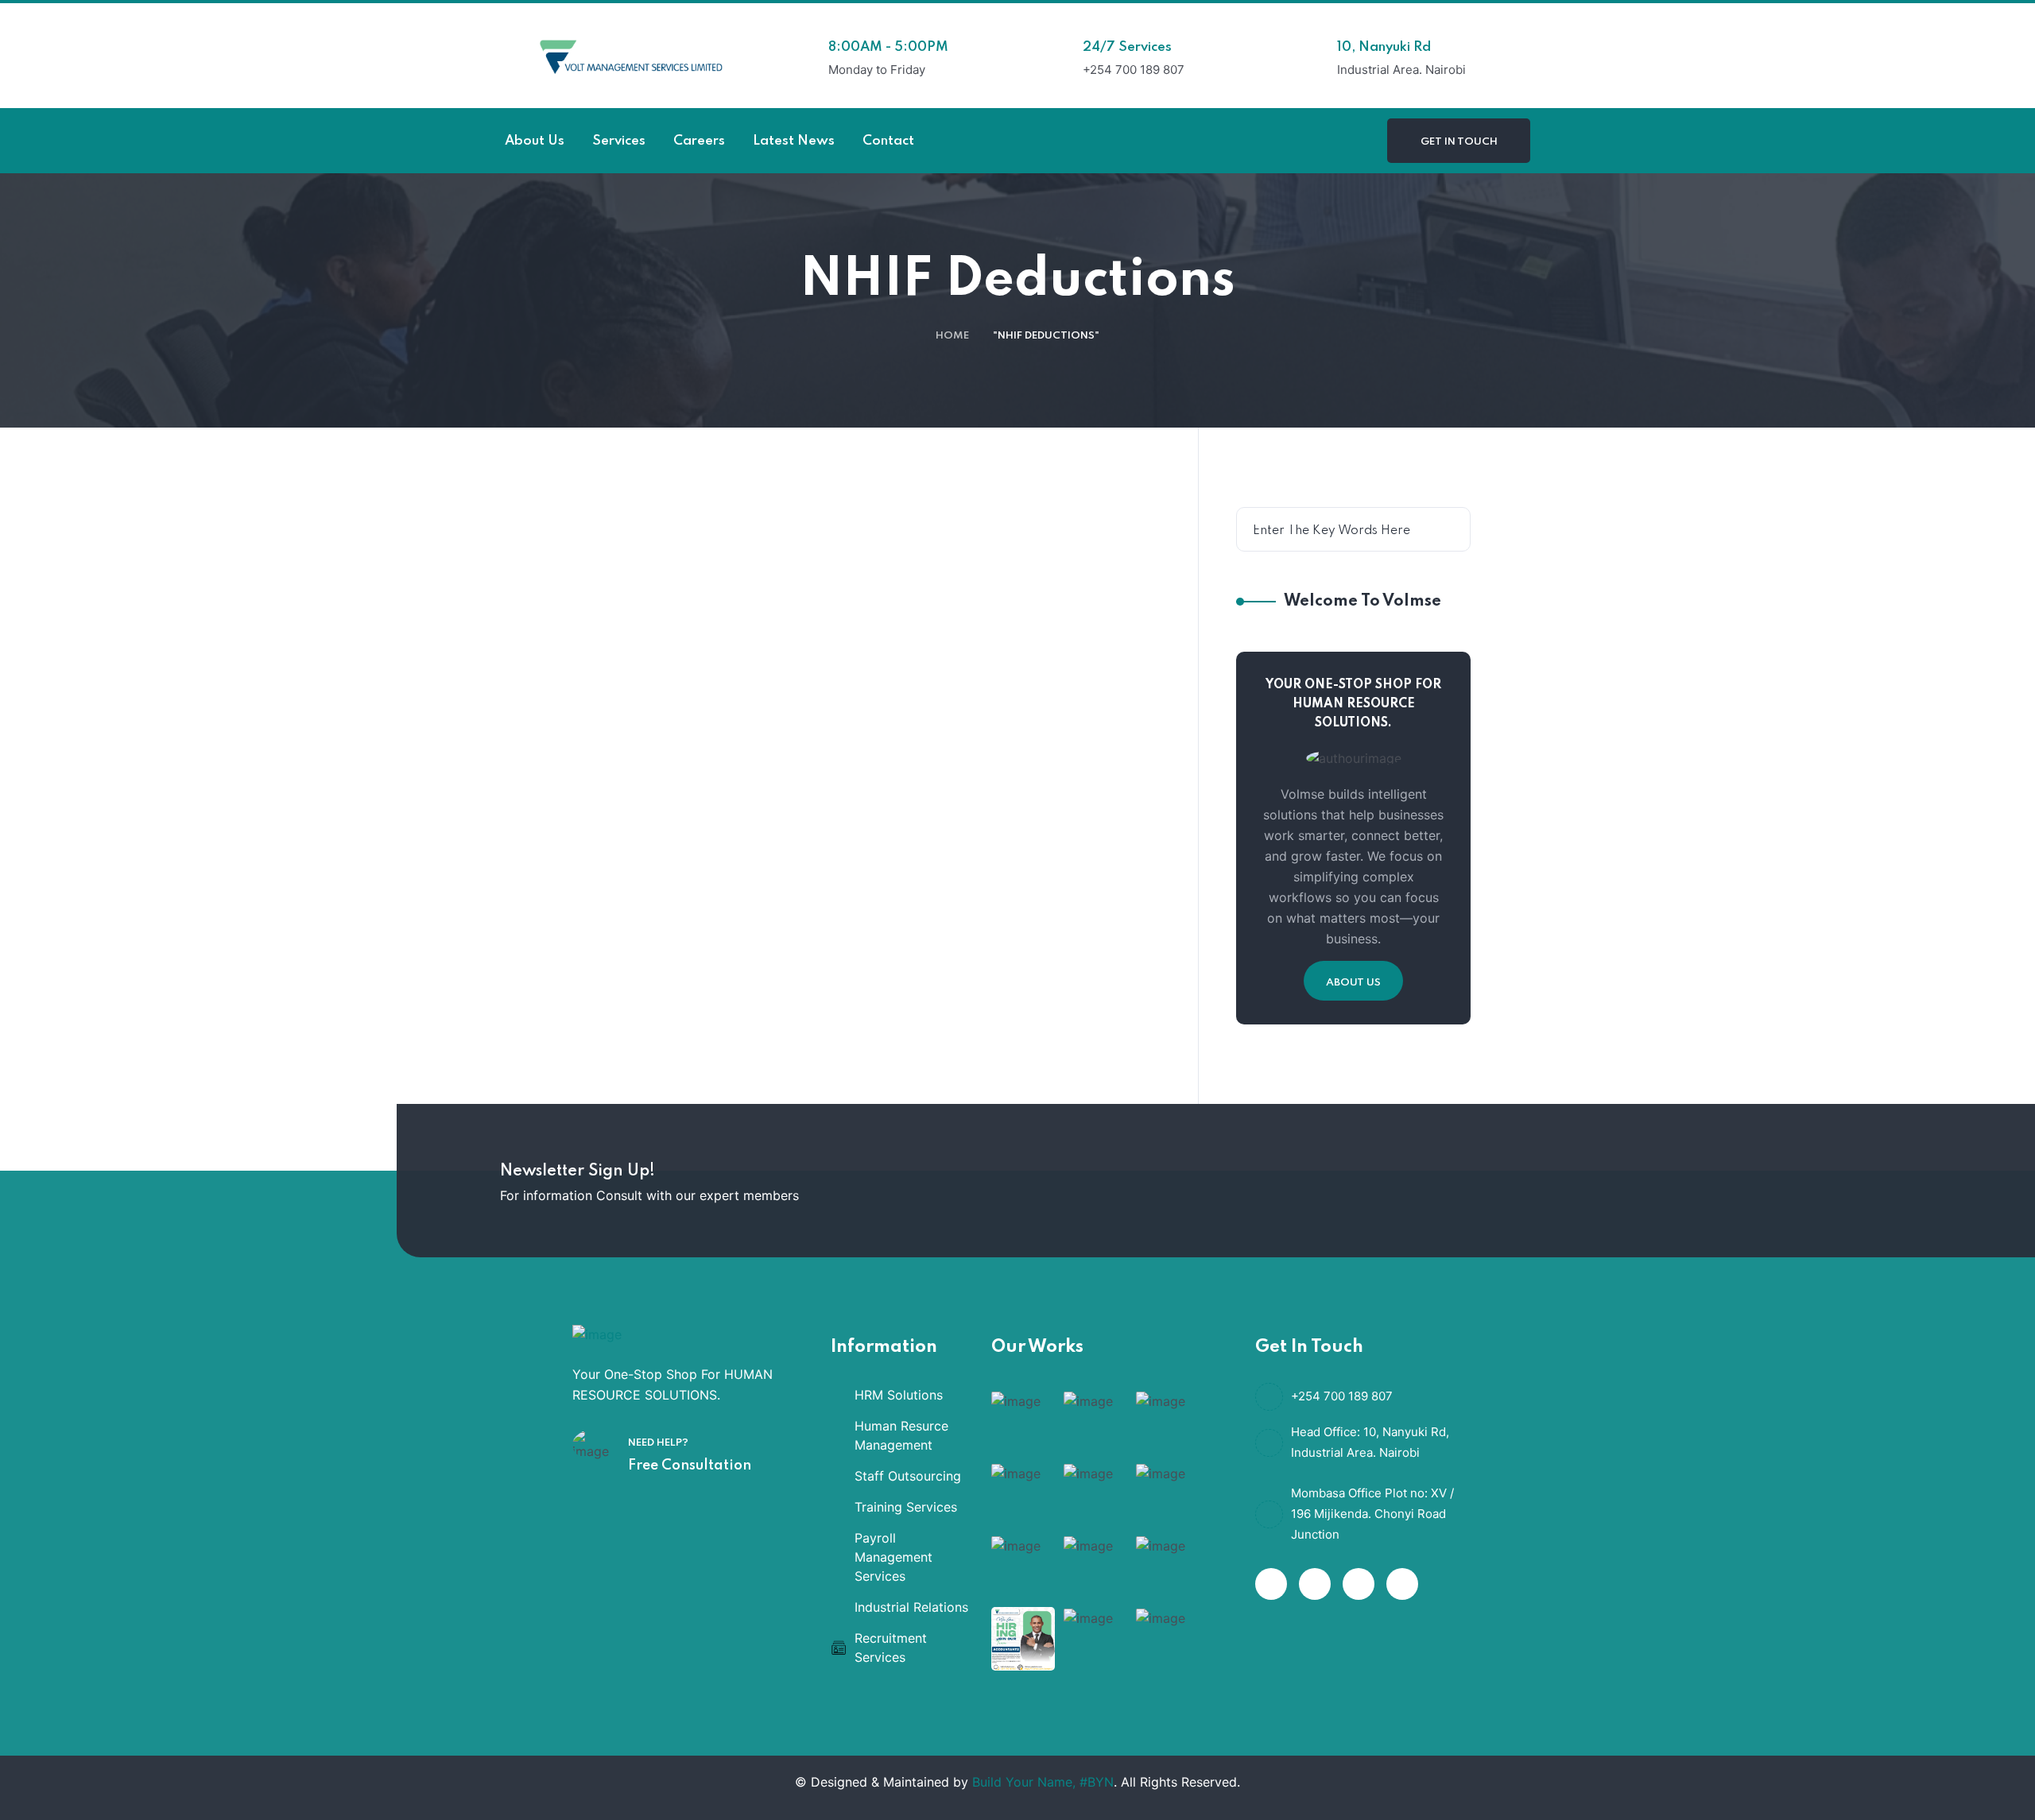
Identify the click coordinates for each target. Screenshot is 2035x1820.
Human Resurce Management (901, 1435)
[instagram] (1359, 1584)
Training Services (906, 1507)
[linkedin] (1402, 1584)
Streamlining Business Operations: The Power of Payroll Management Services (713, 982)
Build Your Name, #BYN (1043, 1782)
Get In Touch (1459, 142)
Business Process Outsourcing (721, 912)
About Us (1353, 983)
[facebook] (1271, 1584)
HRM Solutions (899, 1395)
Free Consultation (690, 1466)
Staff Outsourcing (908, 1476)
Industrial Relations (911, 1607)
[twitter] (1315, 1584)
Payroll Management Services (893, 1557)
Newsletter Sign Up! (578, 1171)
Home (952, 336)
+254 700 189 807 (1342, 1396)
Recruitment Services (891, 1648)
